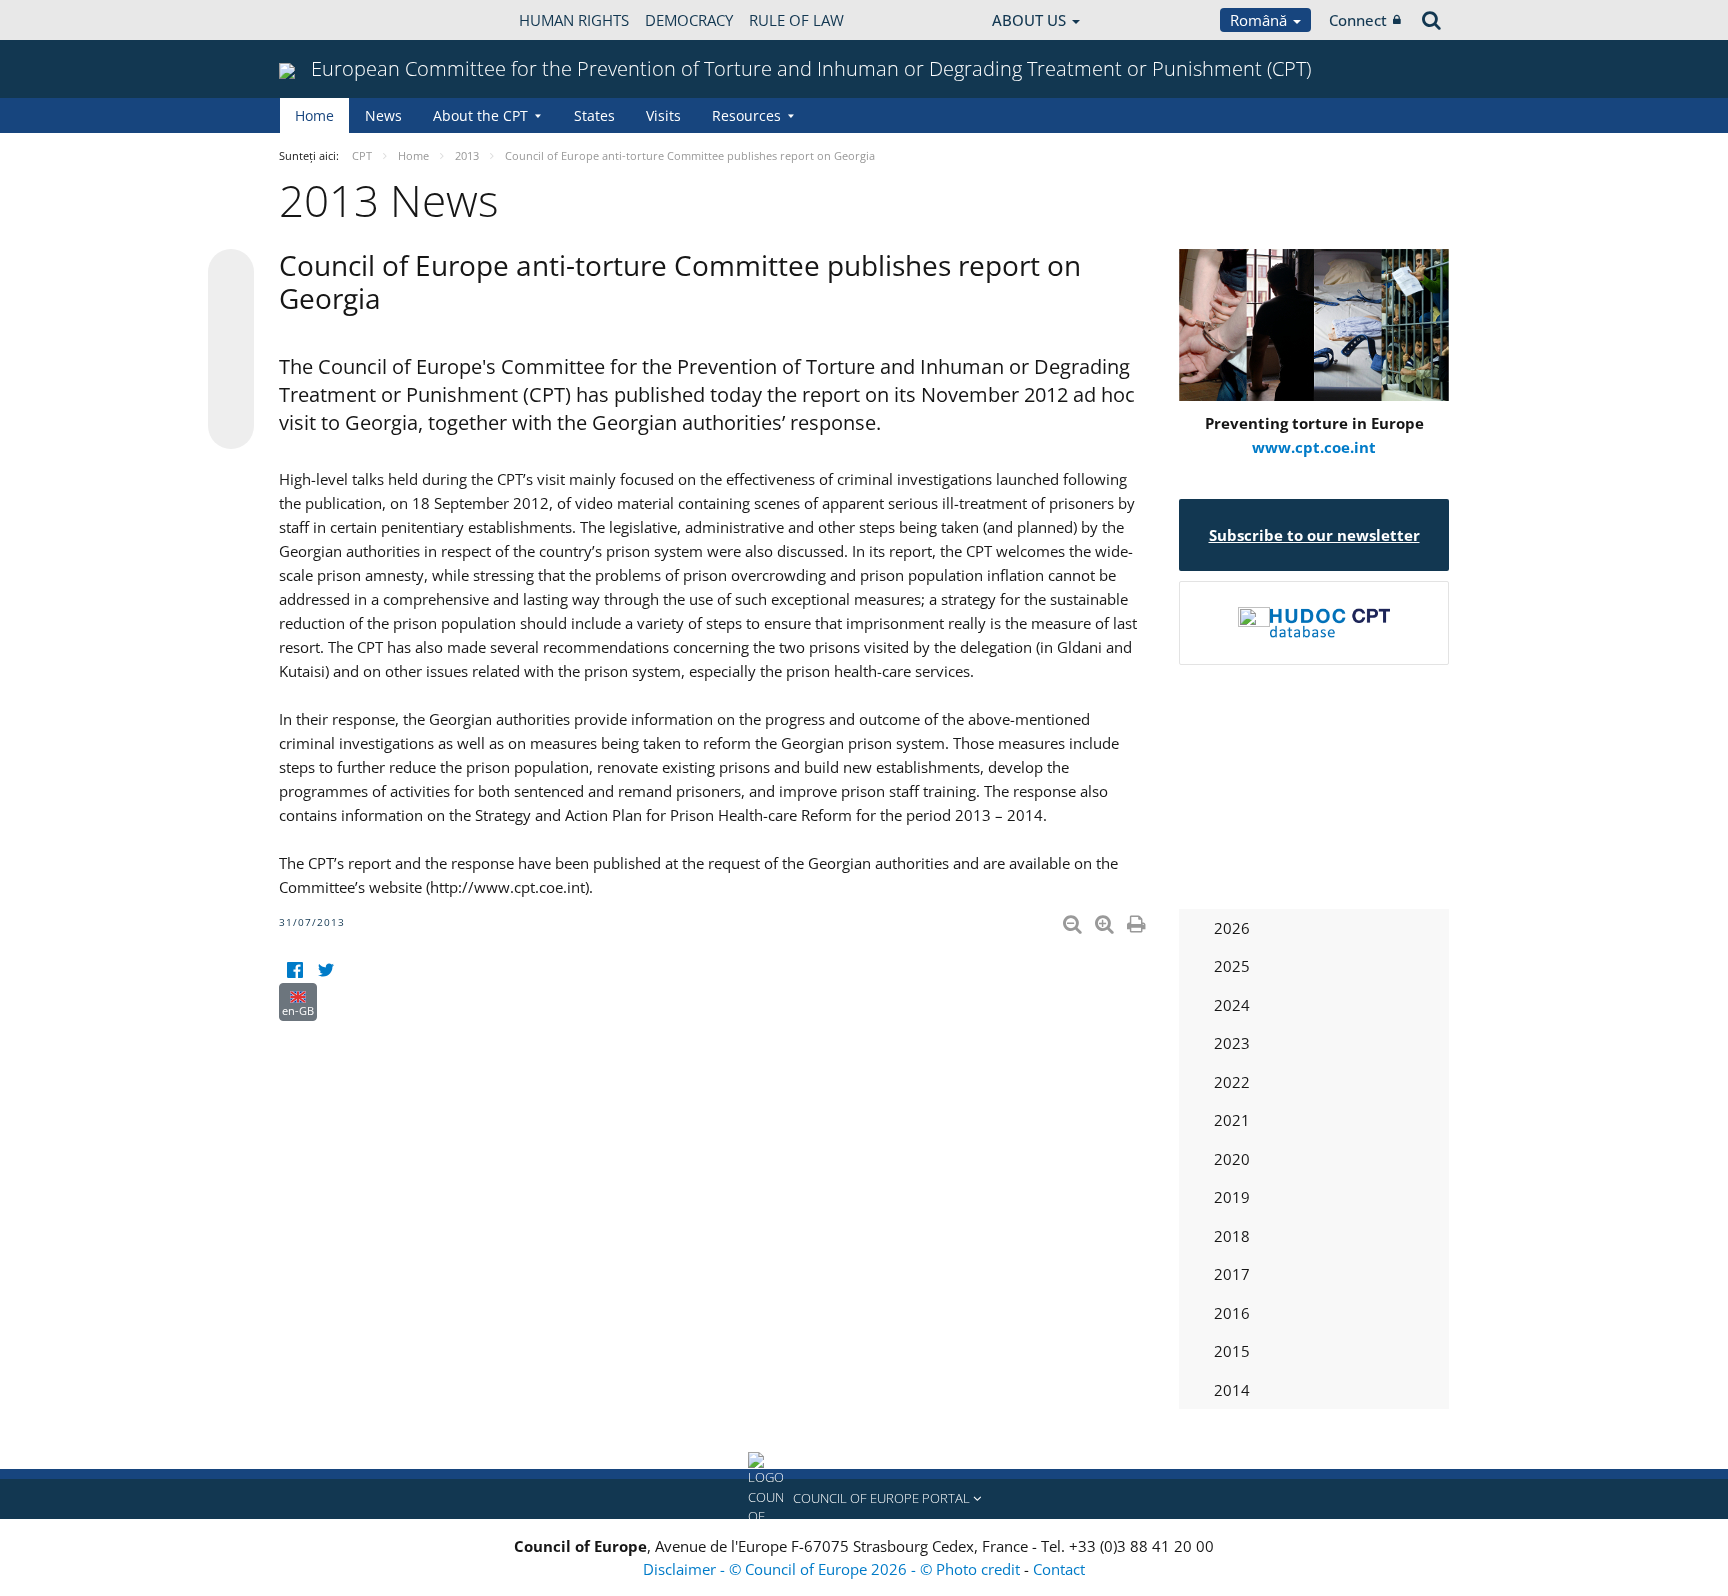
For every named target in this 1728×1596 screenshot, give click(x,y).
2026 (1232, 928)
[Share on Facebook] (231, 350)
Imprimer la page (1138, 920)
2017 (1232, 1274)
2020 (1232, 1159)
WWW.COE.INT (329, 20)
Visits (663, 115)
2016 (1232, 1313)
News (383, 115)
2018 (1232, 1236)
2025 (1232, 966)
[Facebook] (294, 970)
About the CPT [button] (480, 115)
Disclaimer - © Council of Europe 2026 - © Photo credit (833, 1569)
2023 (1232, 1043)
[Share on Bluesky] (231, 274)
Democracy (689, 20)
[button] (864, 1499)
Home (314, 115)
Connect (1358, 20)
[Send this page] (231, 426)
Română (1260, 20)
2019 (1232, 1197)
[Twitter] (325, 970)
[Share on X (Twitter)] (231, 312)
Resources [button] (746, 115)
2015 (1232, 1351)
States (594, 115)
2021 (1232, 1120)
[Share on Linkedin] (231, 388)
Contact (1059, 1569)
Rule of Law (796, 20)
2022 (1232, 1082)
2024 (1232, 1005)
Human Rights (574, 20)
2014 (1232, 1390)
